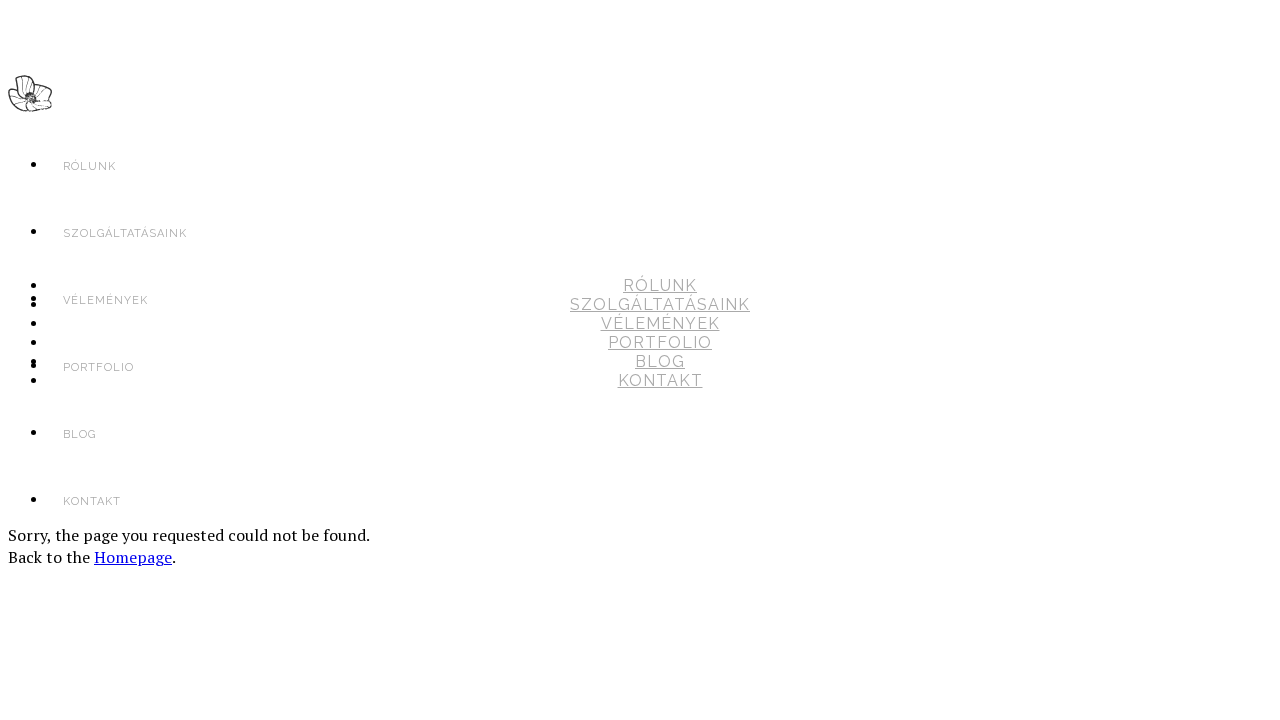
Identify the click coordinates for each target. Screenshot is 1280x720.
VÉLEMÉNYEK (660, 323)
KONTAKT (92, 501)
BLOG (660, 361)
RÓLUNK (89, 166)
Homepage (133, 557)
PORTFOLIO (660, 342)
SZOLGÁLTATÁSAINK (660, 304)
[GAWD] (30, 98)
